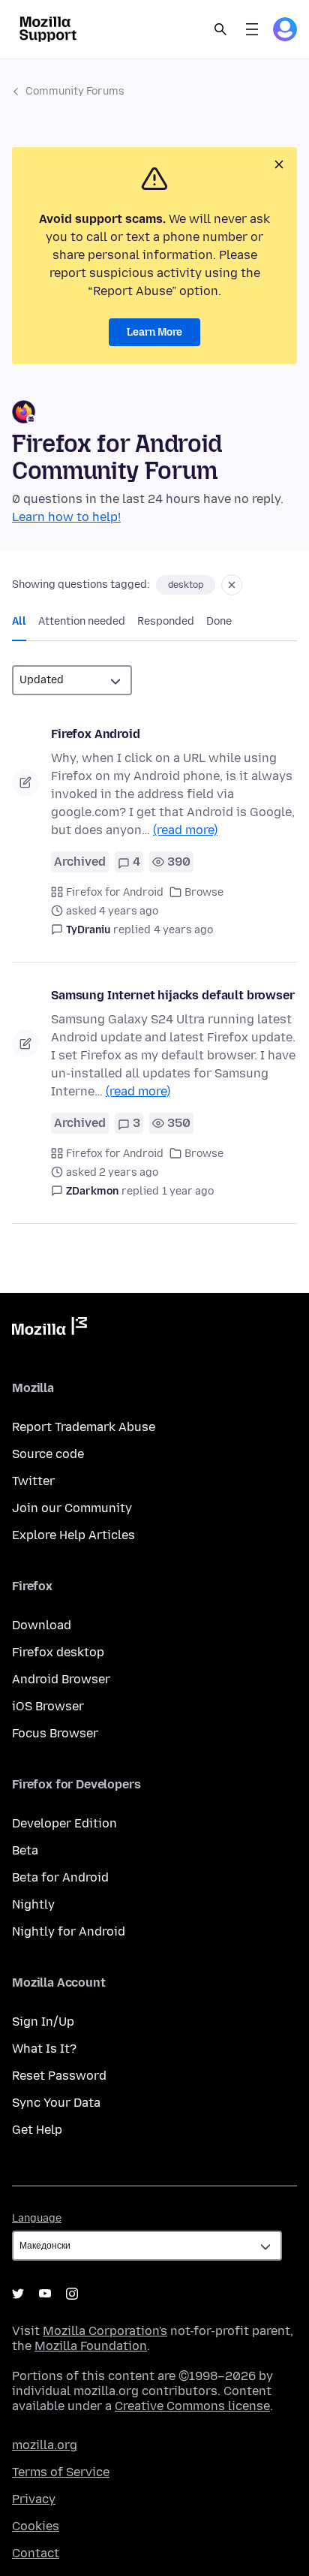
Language (37, 2218)
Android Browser (61, 1679)
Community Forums (75, 91)
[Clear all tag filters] (232, 585)
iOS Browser (48, 1706)
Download (42, 1625)
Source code (48, 1454)
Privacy (34, 2499)
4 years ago (183, 930)
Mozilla (49, 1329)
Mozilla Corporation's (105, 2331)
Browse (204, 892)
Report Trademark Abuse (84, 1427)
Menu (252, 29)
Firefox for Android (115, 892)
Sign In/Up (43, 2022)
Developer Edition (64, 1823)
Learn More (154, 332)
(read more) (185, 830)
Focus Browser (55, 1733)
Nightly (33, 1904)
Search (220, 29)
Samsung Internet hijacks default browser (173, 995)
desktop (186, 585)
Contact (36, 2553)
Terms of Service (61, 2472)
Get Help (37, 2130)
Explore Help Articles (73, 1535)
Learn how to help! (66, 517)
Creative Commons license (192, 2406)
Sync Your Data (56, 2103)
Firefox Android (96, 734)
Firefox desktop (58, 1652)
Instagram (72, 2294)
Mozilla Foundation (91, 2346)
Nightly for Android (69, 1931)
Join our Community (72, 1508)
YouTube (45, 2294)
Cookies (36, 2526)
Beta (25, 1850)
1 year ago (188, 1191)
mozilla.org (45, 2445)
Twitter (33, 1481)
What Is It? (44, 2049)
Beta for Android (60, 1877)
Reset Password (59, 2076)
